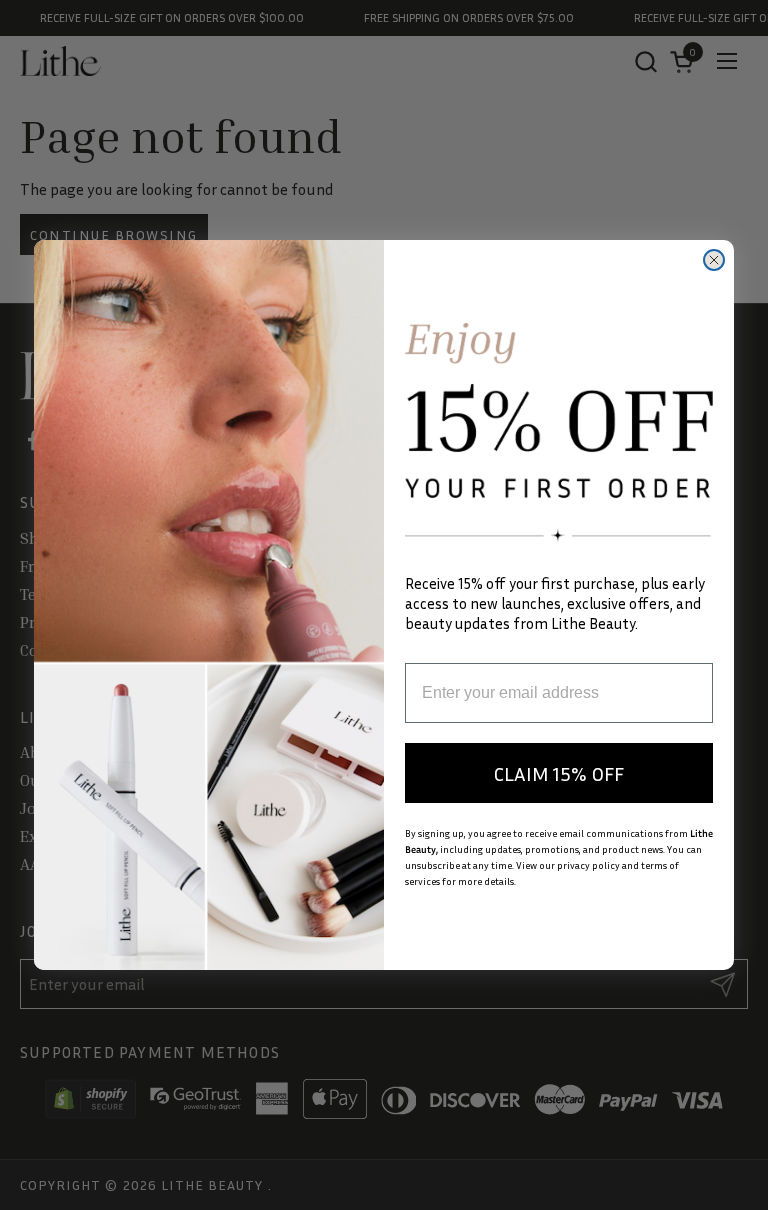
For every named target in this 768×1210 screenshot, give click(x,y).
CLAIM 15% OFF (559, 773)
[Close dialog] (714, 260)
